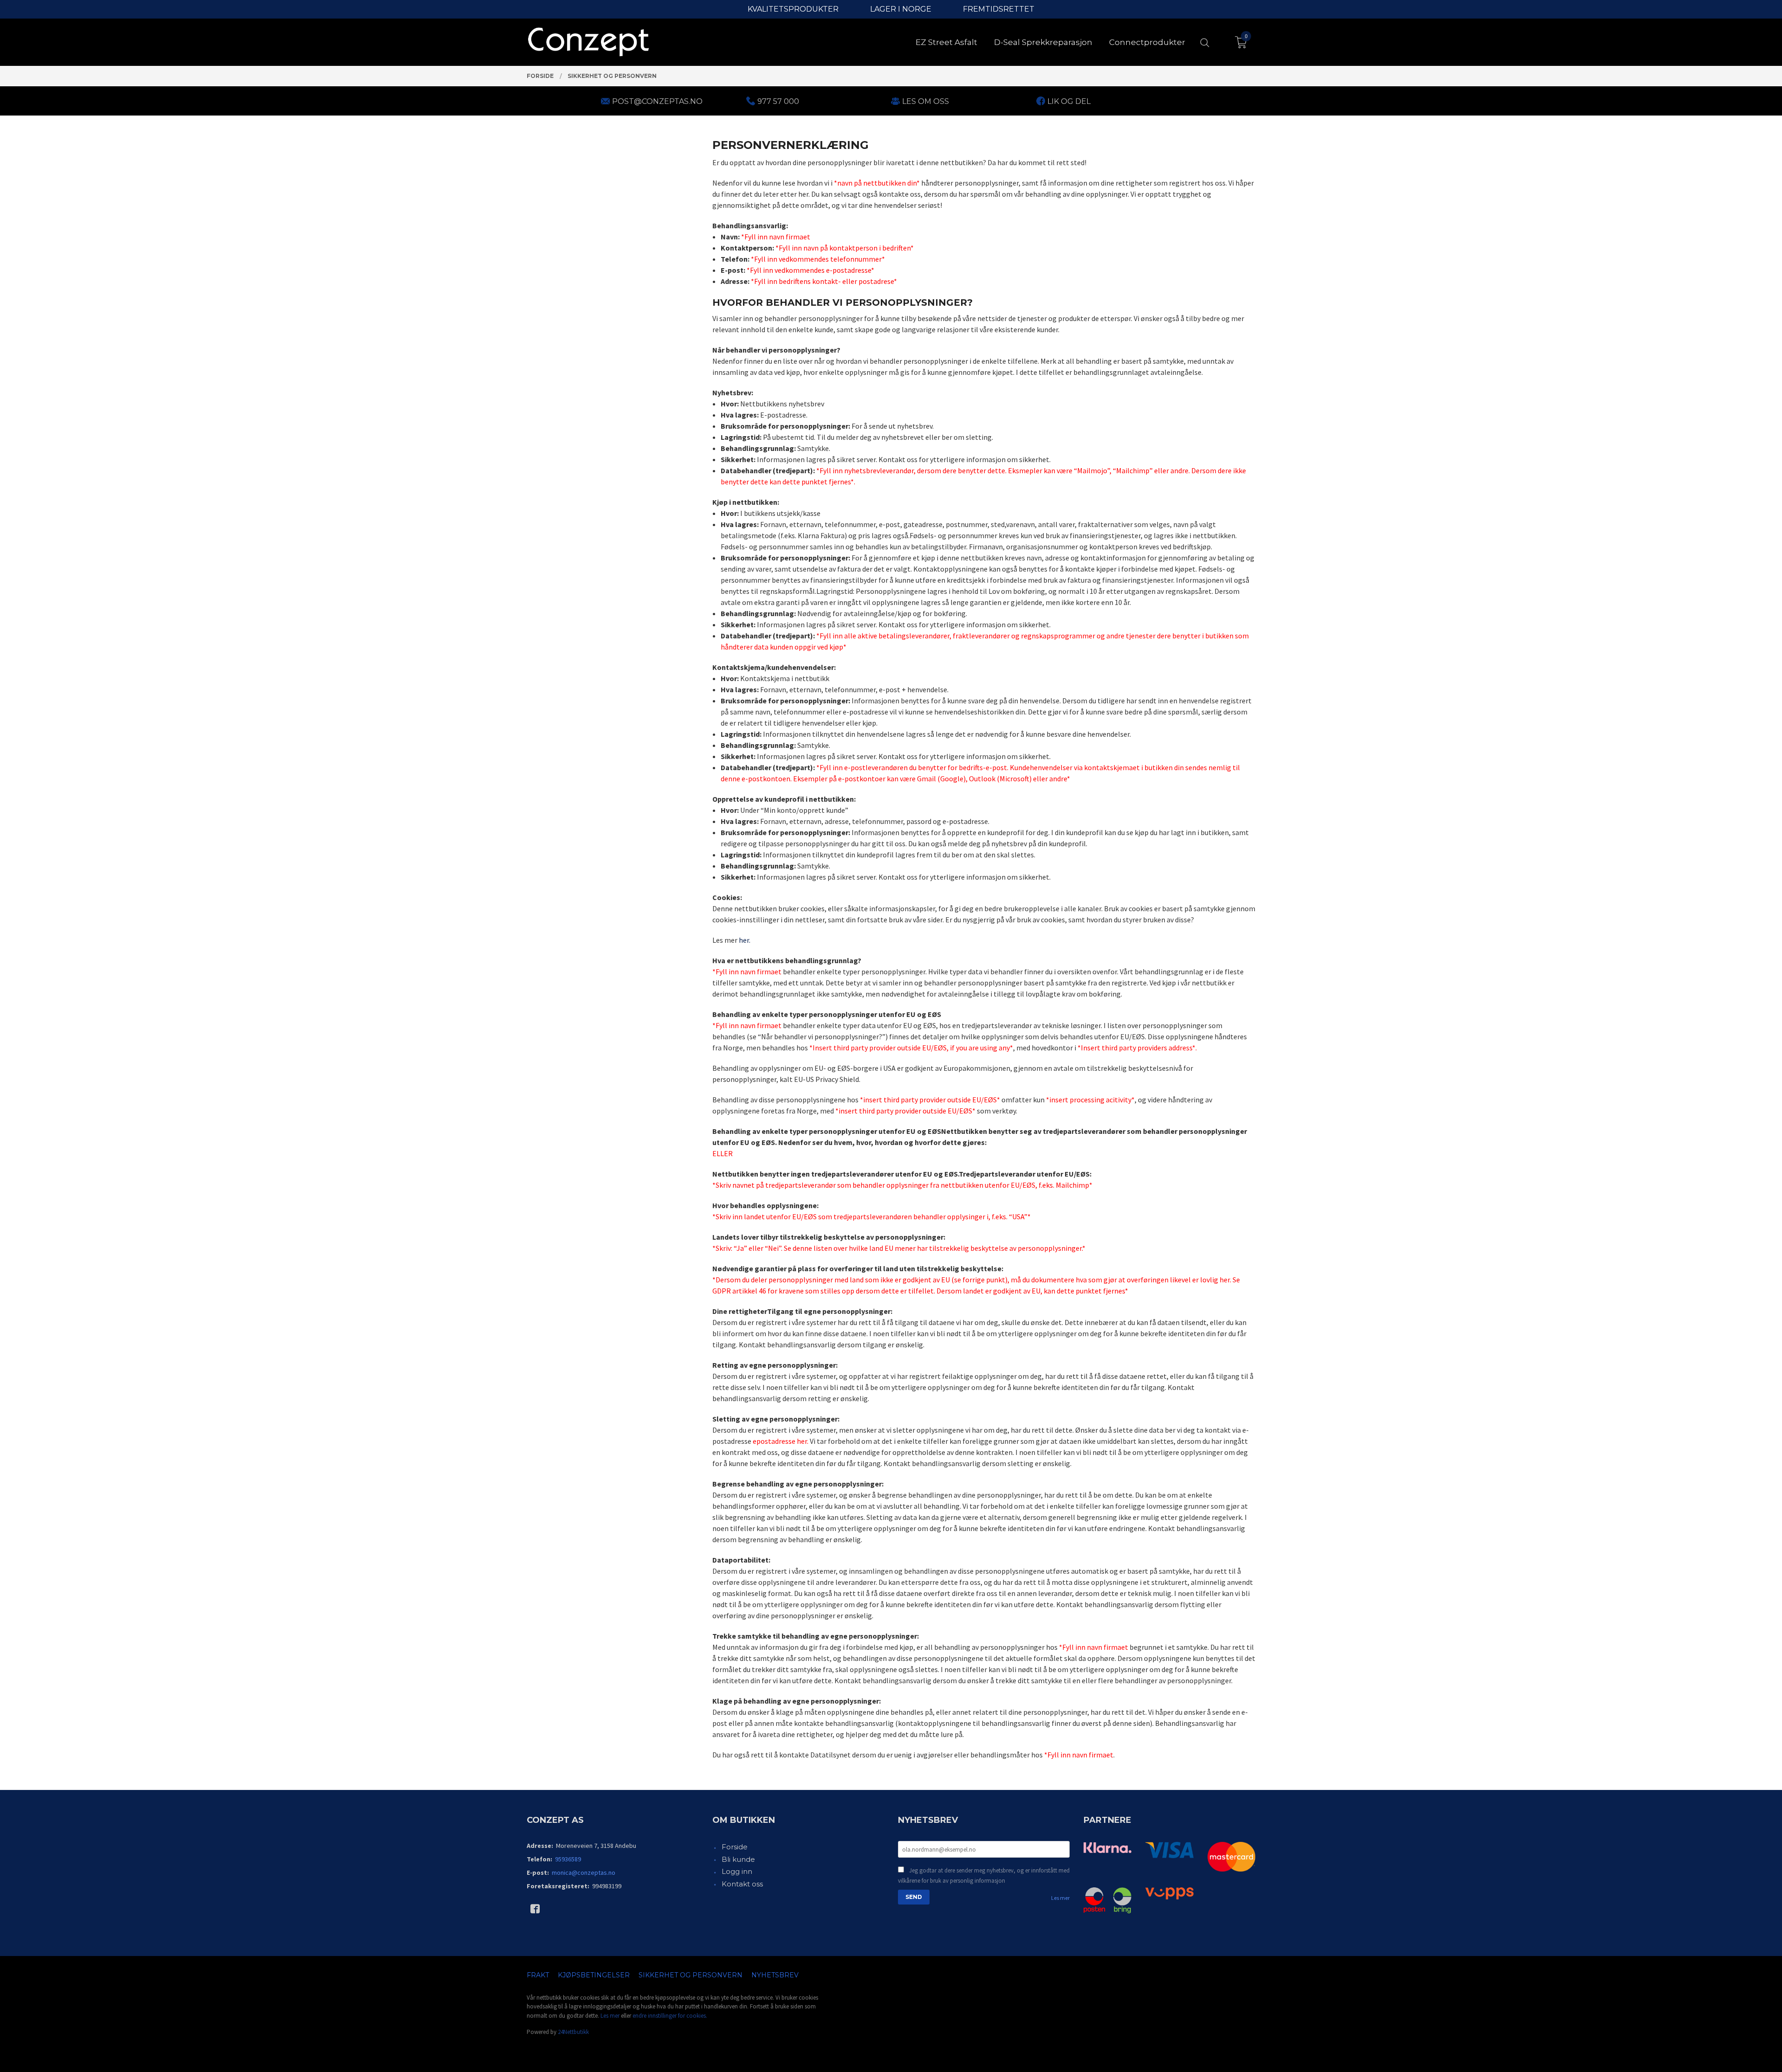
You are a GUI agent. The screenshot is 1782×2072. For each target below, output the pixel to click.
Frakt (538, 1975)
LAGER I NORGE (901, 9)
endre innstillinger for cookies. (670, 2016)
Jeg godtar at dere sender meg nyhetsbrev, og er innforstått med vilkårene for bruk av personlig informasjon (984, 1876)
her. (745, 940)
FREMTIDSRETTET (999, 9)
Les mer (1060, 1898)
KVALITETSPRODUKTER (793, 9)
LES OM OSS (926, 101)
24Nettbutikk (573, 2032)
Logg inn (737, 1871)
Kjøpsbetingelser (594, 1975)
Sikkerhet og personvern (691, 1975)
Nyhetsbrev (775, 1975)
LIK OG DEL (1069, 101)
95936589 (568, 1859)
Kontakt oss (742, 1884)
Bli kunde (738, 1859)
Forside (735, 1847)
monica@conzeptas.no (584, 1873)
